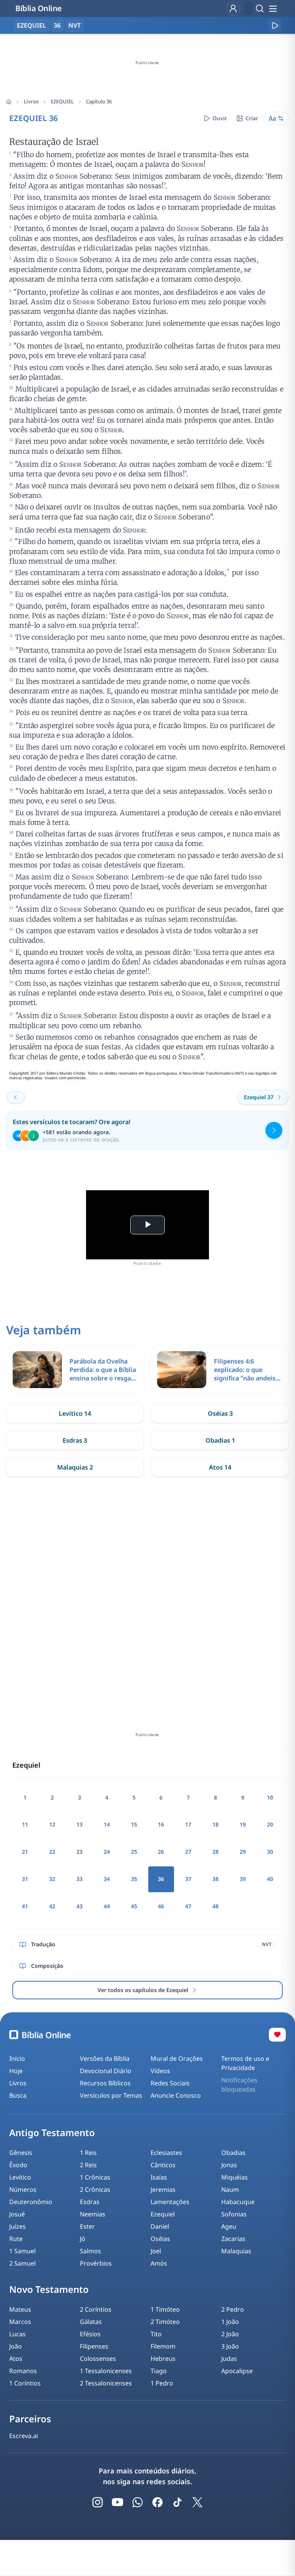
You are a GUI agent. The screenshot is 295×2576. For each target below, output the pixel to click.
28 (215, 1852)
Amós (159, 2263)
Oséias (160, 2239)
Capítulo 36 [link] (99, 101)
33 (80, 1879)
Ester (87, 2226)
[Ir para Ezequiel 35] (16, 1097)
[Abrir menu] (273, 8)
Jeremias (163, 2190)
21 (25, 1852)
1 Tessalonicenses (106, 2371)
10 (270, 1797)
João (16, 2346)
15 (134, 1824)
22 (52, 1852)
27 (188, 1852)
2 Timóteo (165, 2322)
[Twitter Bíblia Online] (197, 2502)
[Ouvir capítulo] (275, 25)
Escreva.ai (24, 2436)
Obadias (233, 2153)
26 (161, 1852)
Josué (17, 2214)
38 (215, 1879)
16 (161, 1824)
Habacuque (238, 2202)
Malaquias (236, 2251)
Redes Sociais (170, 2083)
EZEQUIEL (62, 101)
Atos (16, 2359)
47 (188, 1906)
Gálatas (91, 2322)
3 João (230, 2346)
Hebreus (163, 2359)
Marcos (20, 2322)
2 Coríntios (96, 2309)
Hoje (16, 2071)
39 (243, 1879)
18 (215, 1824)
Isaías (159, 2177)
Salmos (90, 2251)
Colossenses (98, 2359)
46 (161, 1906)
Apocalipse (237, 2371)
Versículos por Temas (111, 2095)
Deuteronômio (31, 2202)
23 (80, 1852)
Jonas (229, 2165)
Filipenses (94, 2346)
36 (57, 25)
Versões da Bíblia (105, 2058)
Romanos (23, 2371)
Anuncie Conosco (176, 2095)
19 (243, 1824)
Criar (252, 118)
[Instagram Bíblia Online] (98, 2502)
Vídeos (160, 2071)
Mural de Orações (177, 2058)
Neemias (93, 2214)
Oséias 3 (220, 1413)
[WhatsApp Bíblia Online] (138, 2502)
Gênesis (21, 2153)
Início (17, 2058)
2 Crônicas (95, 2190)
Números (23, 2190)
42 (52, 1906)
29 (243, 1852)
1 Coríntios (25, 2383)
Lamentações (170, 2202)
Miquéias (235, 2177)
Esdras (90, 2202)
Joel (156, 2251)
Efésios (90, 2334)
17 (188, 1824)
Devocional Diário (106, 2071)
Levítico (20, 2177)
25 (134, 1852)
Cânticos (163, 2165)
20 (270, 1824)
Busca (18, 2095)
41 (25, 1906)
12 (52, 1824)
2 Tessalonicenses (106, 2383)
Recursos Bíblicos (105, 2083)
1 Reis (88, 2153)
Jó (83, 2239)
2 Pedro (233, 2309)
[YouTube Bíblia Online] (118, 2502)
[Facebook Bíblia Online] (157, 2502)
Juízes (17, 2226)
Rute (16, 2239)
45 (134, 1906)
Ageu (229, 2226)
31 (25, 1879)
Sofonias (234, 2214)
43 (80, 1906)
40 (270, 1879)
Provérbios (96, 2263)
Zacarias (233, 2239)
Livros (31, 101)
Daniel (160, 2226)
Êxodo (18, 2165)
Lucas (17, 2334)
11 (25, 1824)
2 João (230, 2334)
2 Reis (88, 2165)
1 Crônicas (95, 2177)
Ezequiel (163, 2214)
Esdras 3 (75, 1440)
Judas (229, 2359)
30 (270, 1852)
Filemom (163, 2346)
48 (215, 1906)
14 (107, 1824)
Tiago (159, 2371)
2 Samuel (22, 2263)
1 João (230, 2322)
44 (107, 1906)
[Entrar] (233, 8)
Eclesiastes (166, 2153)
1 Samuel (22, 2251)
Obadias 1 (220, 1440)
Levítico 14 (75, 1413)
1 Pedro (162, 2383)
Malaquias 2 (75, 1467)
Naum (230, 2190)
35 (134, 1879)
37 (188, 1879)
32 (52, 1879)
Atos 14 (220, 1467)
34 (107, 1879)
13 (80, 1824)
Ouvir (220, 118)
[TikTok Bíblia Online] (177, 2502)
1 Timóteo (165, 2309)
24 (107, 1852)
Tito (156, 2334)
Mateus (20, 2309)
